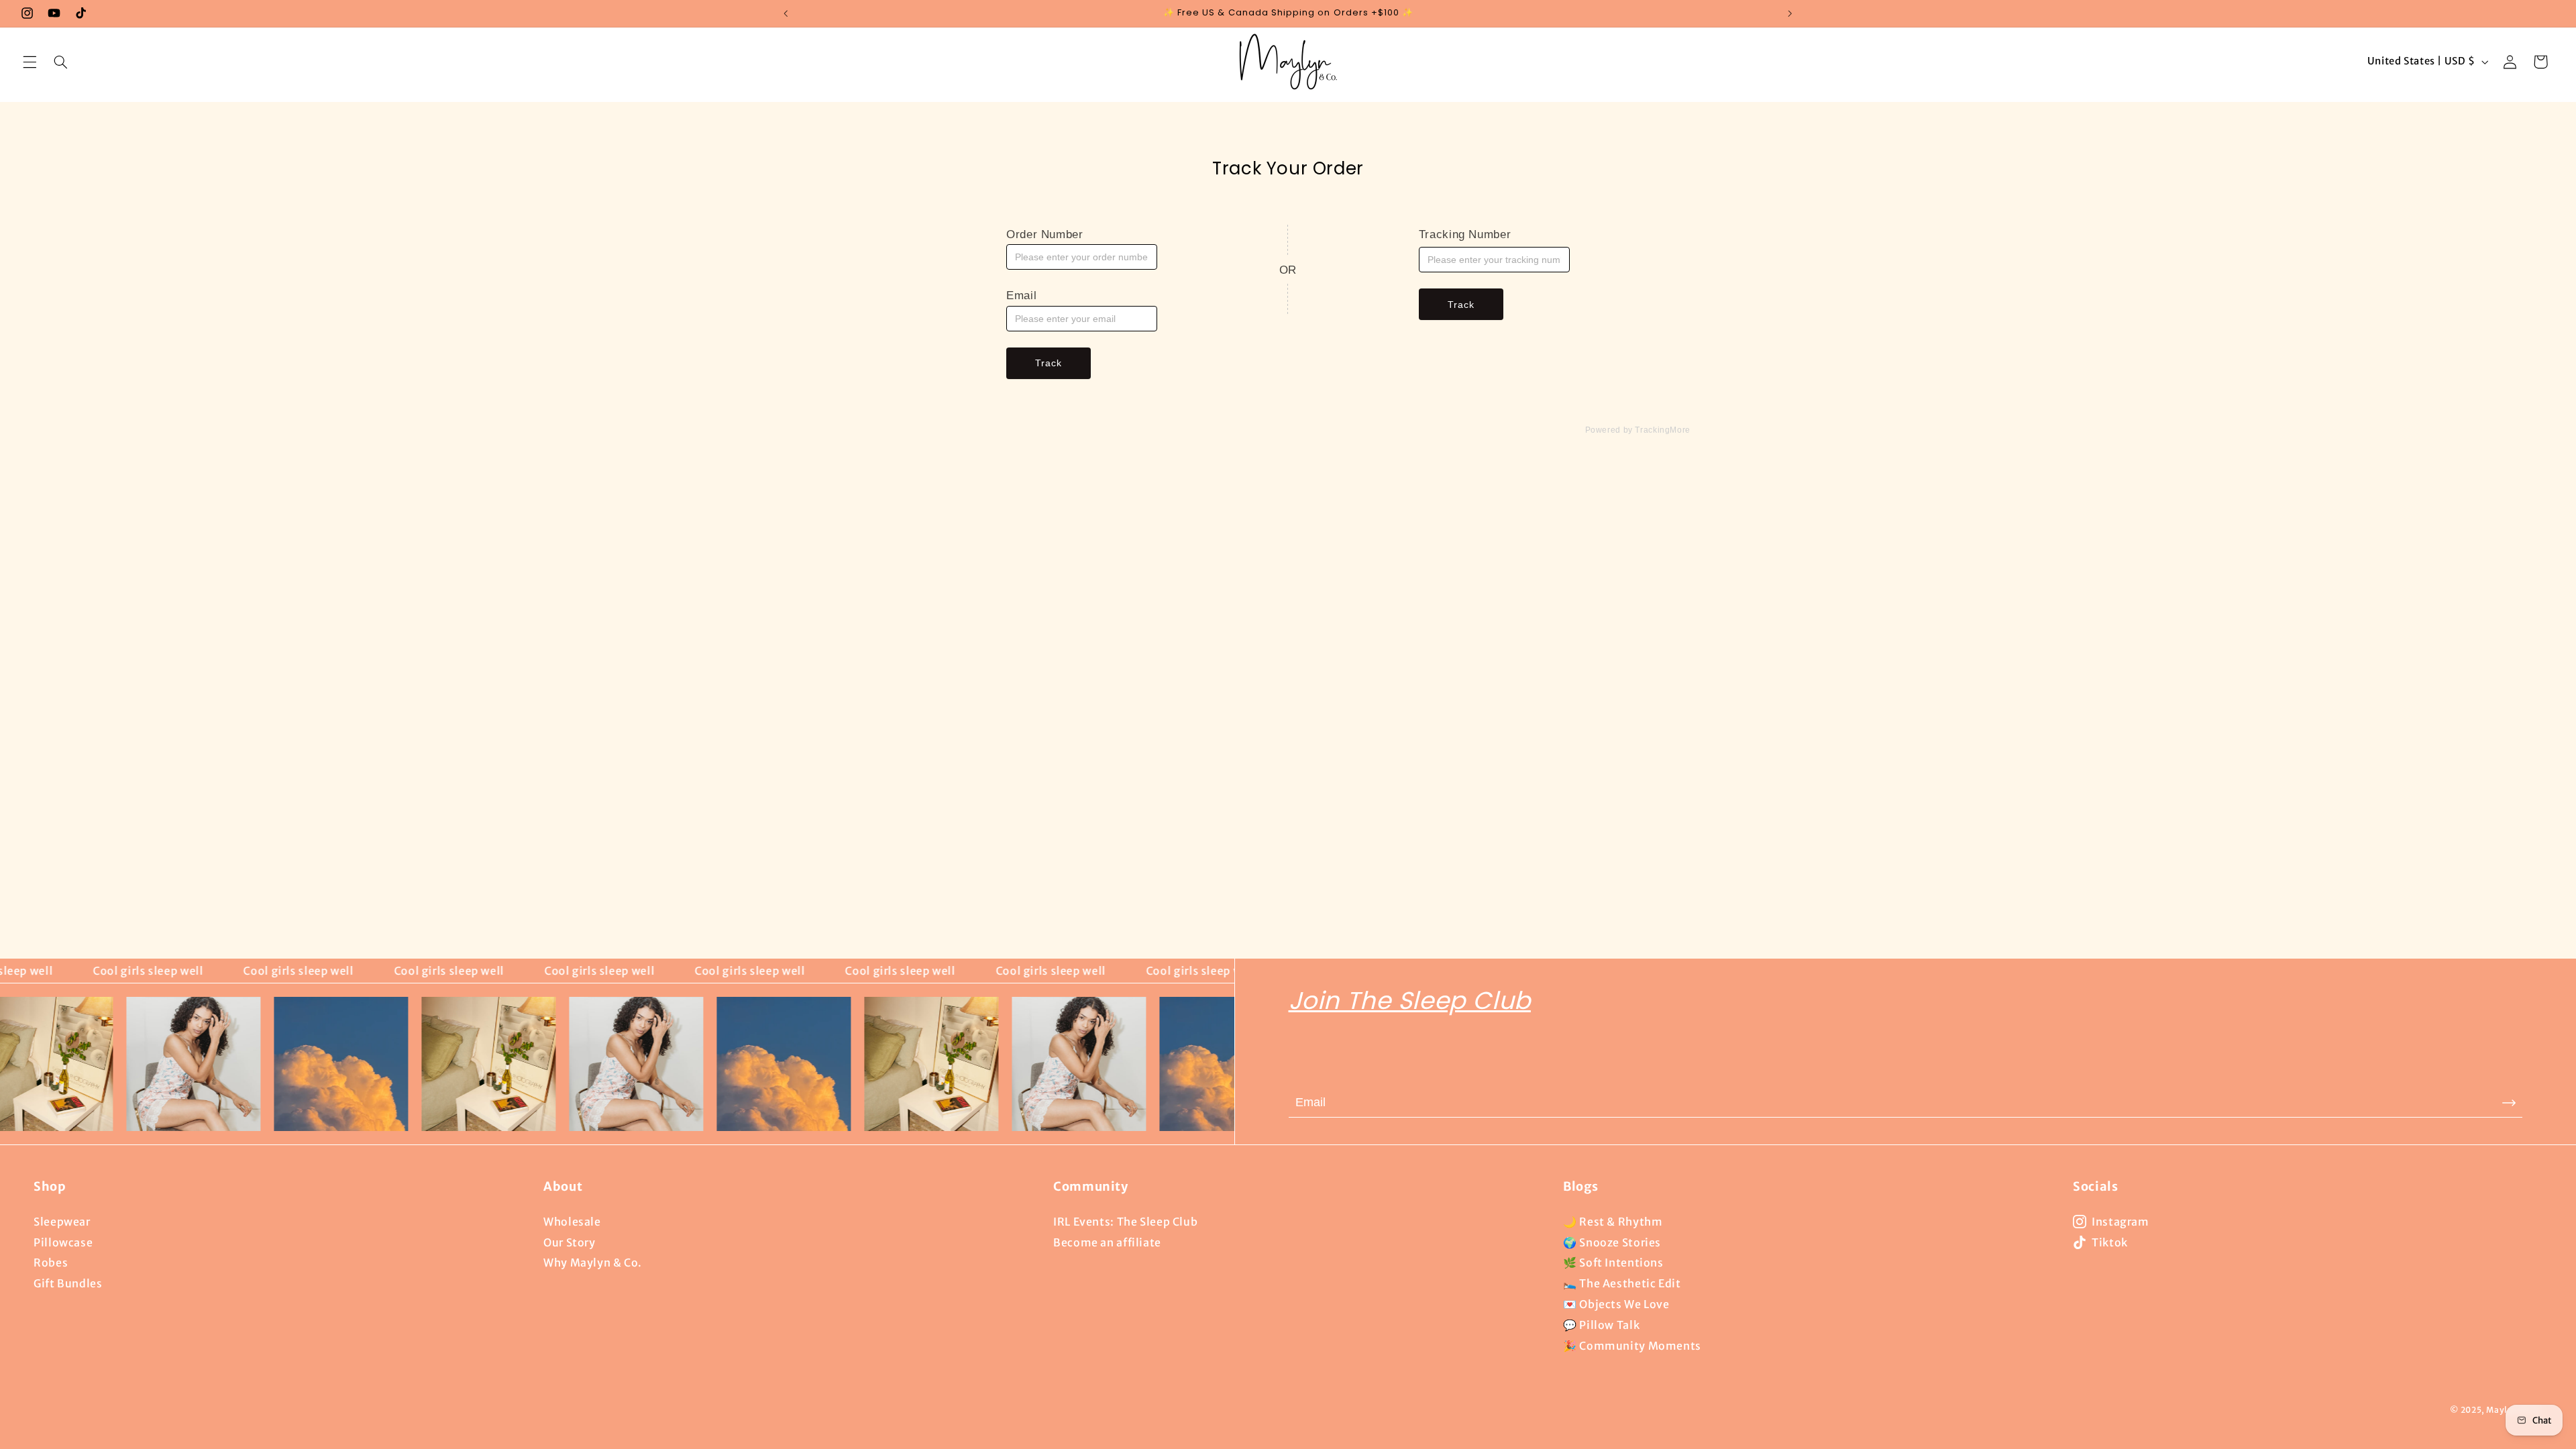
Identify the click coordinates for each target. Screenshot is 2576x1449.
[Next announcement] (1790, 13)
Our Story (570, 1242)
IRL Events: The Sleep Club (1125, 1222)
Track (1049, 363)
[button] (30, 62)
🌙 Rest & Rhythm (1613, 1222)
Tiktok (2110, 1242)
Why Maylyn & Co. (593, 1263)
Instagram (2121, 1222)
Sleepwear (62, 1222)
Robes (51, 1263)
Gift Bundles (68, 1283)
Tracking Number (1465, 234)
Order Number (1045, 234)
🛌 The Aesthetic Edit (1622, 1283)
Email (1021, 296)
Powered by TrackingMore (1638, 430)
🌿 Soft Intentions (1613, 1263)
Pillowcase (63, 1242)
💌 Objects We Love (1616, 1304)
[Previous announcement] (786, 13)
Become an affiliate (1107, 1242)
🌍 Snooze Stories (1612, 1242)
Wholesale (572, 1222)
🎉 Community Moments (1632, 1346)
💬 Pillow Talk (1601, 1325)
